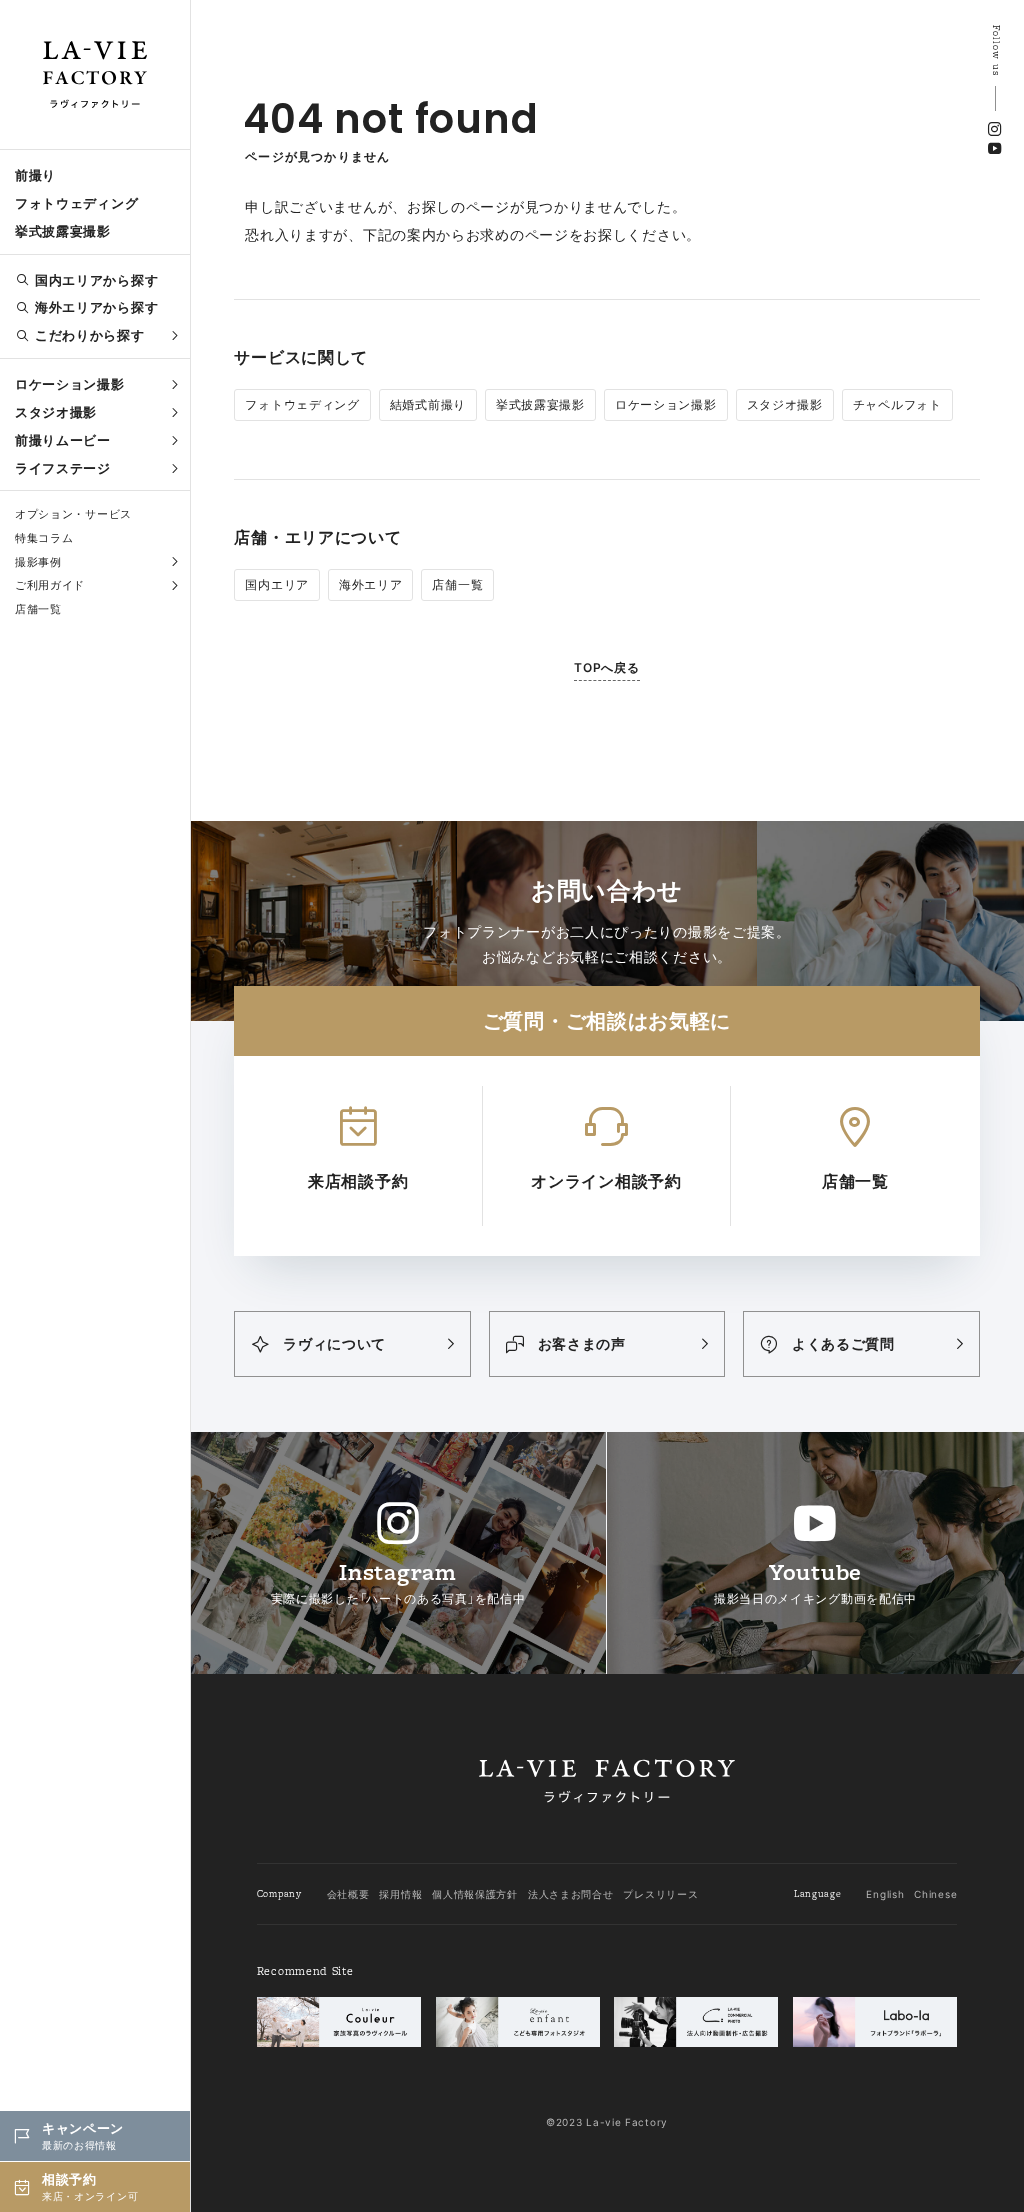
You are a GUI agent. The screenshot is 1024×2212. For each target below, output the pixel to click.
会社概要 (348, 1894)
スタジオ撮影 (56, 412)
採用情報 (400, 1894)
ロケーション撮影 (70, 384)
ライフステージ (63, 468)
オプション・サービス (73, 514)
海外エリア (371, 584)
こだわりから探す (90, 335)
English (885, 1894)
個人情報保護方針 (475, 1894)
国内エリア (277, 584)
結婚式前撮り (428, 404)
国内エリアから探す (96, 280)
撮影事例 (38, 562)
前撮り (35, 175)
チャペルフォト (897, 404)
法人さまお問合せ (571, 1894)
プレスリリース (660, 1894)
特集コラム (44, 538)
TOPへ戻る (606, 667)
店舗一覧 (38, 609)
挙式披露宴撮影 (63, 231)
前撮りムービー (63, 440)
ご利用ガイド (50, 585)
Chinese (935, 1894)
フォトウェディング (76, 203)
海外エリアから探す (96, 307)
